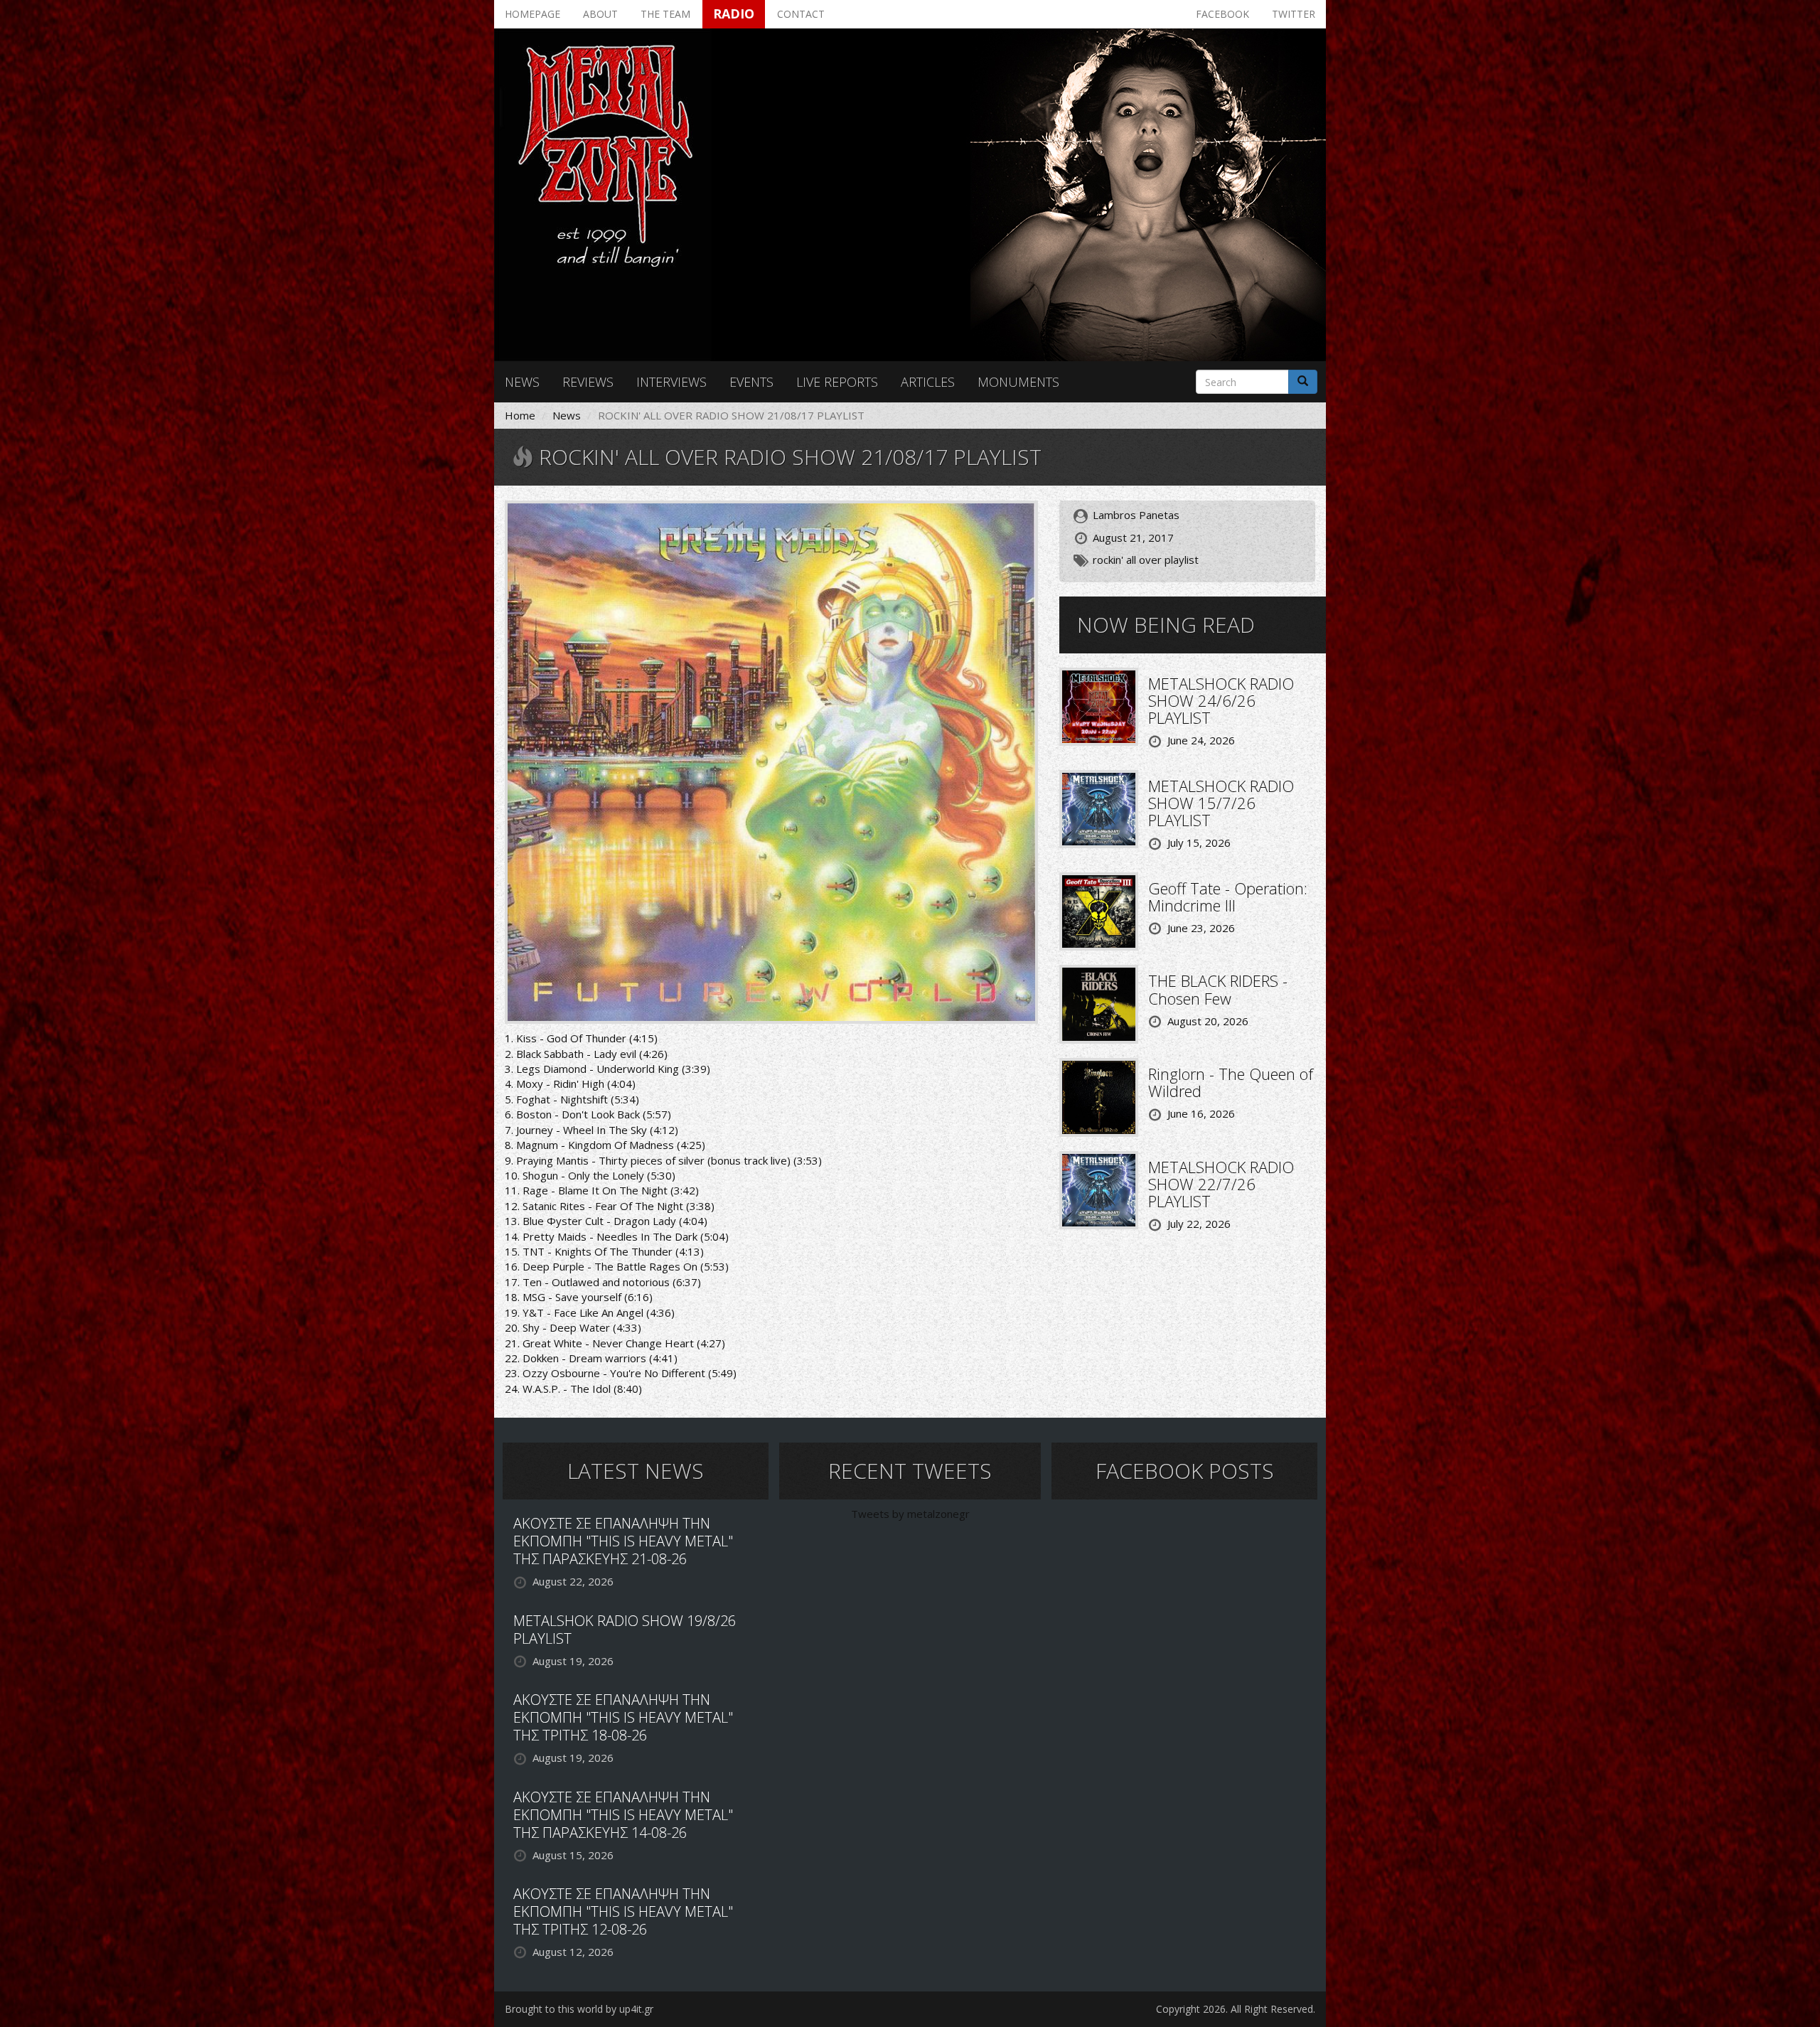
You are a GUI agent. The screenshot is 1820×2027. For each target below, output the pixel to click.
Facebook (1222, 14)
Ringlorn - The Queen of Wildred (1231, 1082)
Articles (928, 382)
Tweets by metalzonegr (910, 1514)
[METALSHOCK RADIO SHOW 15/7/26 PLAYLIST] (1099, 808)
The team (665, 14)
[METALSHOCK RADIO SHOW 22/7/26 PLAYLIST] (1099, 1189)
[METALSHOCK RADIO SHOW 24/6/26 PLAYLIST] (1099, 705)
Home (520, 415)
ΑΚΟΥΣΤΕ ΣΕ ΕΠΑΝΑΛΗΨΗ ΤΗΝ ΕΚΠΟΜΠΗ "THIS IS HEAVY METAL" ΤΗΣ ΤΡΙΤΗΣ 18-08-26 (623, 1717)
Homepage (532, 14)
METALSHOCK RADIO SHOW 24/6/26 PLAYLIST (1221, 700)
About (600, 14)
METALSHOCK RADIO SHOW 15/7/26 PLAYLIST (1221, 803)
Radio (734, 14)
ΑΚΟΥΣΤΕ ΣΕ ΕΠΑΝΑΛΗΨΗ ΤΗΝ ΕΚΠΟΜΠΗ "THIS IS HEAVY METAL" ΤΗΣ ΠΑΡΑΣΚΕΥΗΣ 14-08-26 (623, 1815)
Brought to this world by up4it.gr (579, 2009)
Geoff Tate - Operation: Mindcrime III (1228, 897)
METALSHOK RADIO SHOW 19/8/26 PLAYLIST (625, 1630)
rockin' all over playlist (1146, 560)
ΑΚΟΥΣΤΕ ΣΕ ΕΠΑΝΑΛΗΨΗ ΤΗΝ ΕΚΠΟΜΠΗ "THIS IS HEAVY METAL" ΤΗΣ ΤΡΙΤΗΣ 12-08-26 (623, 1911)
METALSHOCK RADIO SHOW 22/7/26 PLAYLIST (1221, 1184)
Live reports (837, 382)
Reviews (588, 382)
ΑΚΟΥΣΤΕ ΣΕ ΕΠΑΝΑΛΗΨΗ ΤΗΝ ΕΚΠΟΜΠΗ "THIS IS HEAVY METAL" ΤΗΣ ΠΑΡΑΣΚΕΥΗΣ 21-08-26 (623, 1541)
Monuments (1018, 382)
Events (751, 382)
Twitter (1294, 14)
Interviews (671, 382)
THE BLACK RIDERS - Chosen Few (1218, 989)
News (522, 382)
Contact (801, 14)
